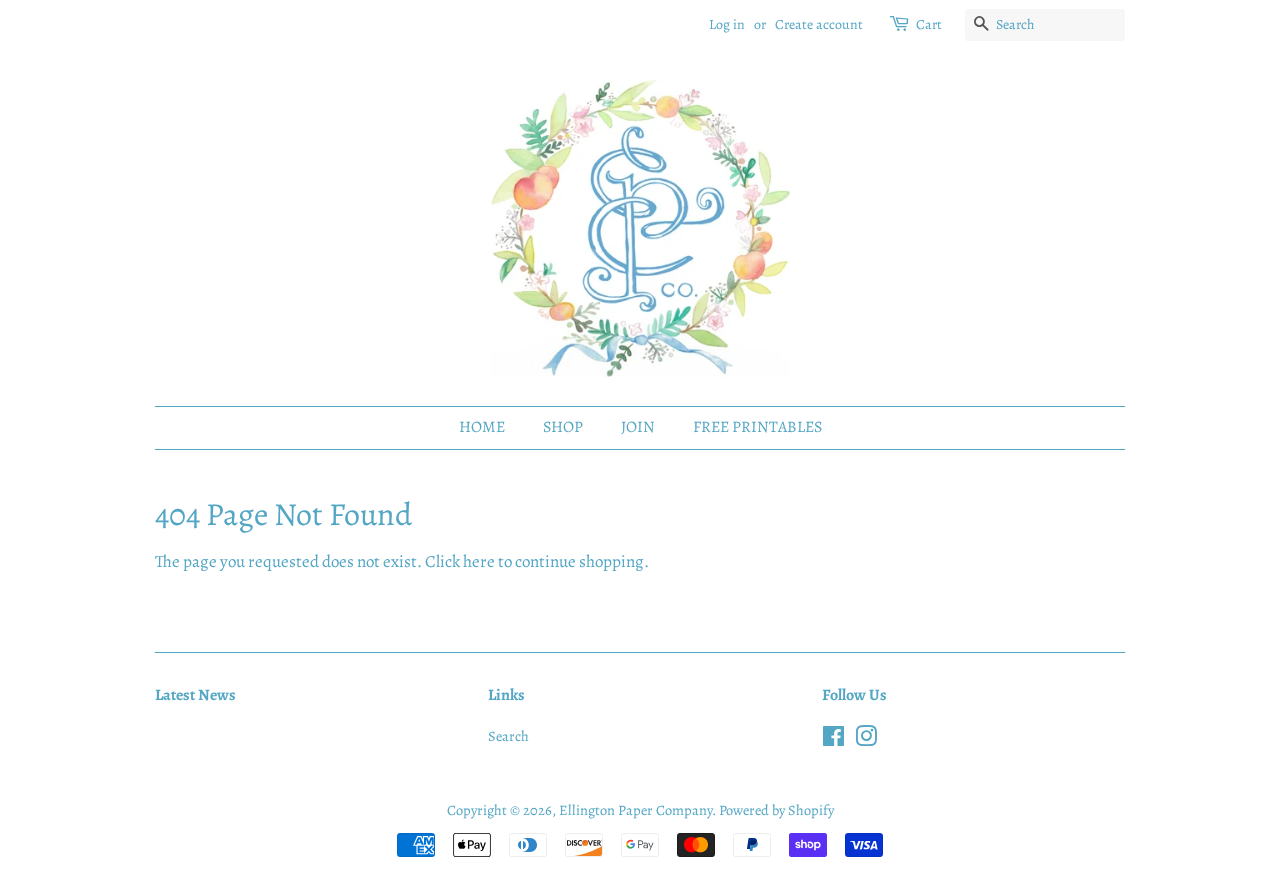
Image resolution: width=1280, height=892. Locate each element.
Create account (819, 24)
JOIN (638, 427)
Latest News (195, 695)
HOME (482, 427)
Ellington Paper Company (635, 810)
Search (508, 736)
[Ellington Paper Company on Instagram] (866, 740)
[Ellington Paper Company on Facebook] (833, 740)
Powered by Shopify (776, 810)
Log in (727, 24)
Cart (929, 24)
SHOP (563, 427)
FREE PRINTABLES (757, 427)
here (479, 561)
